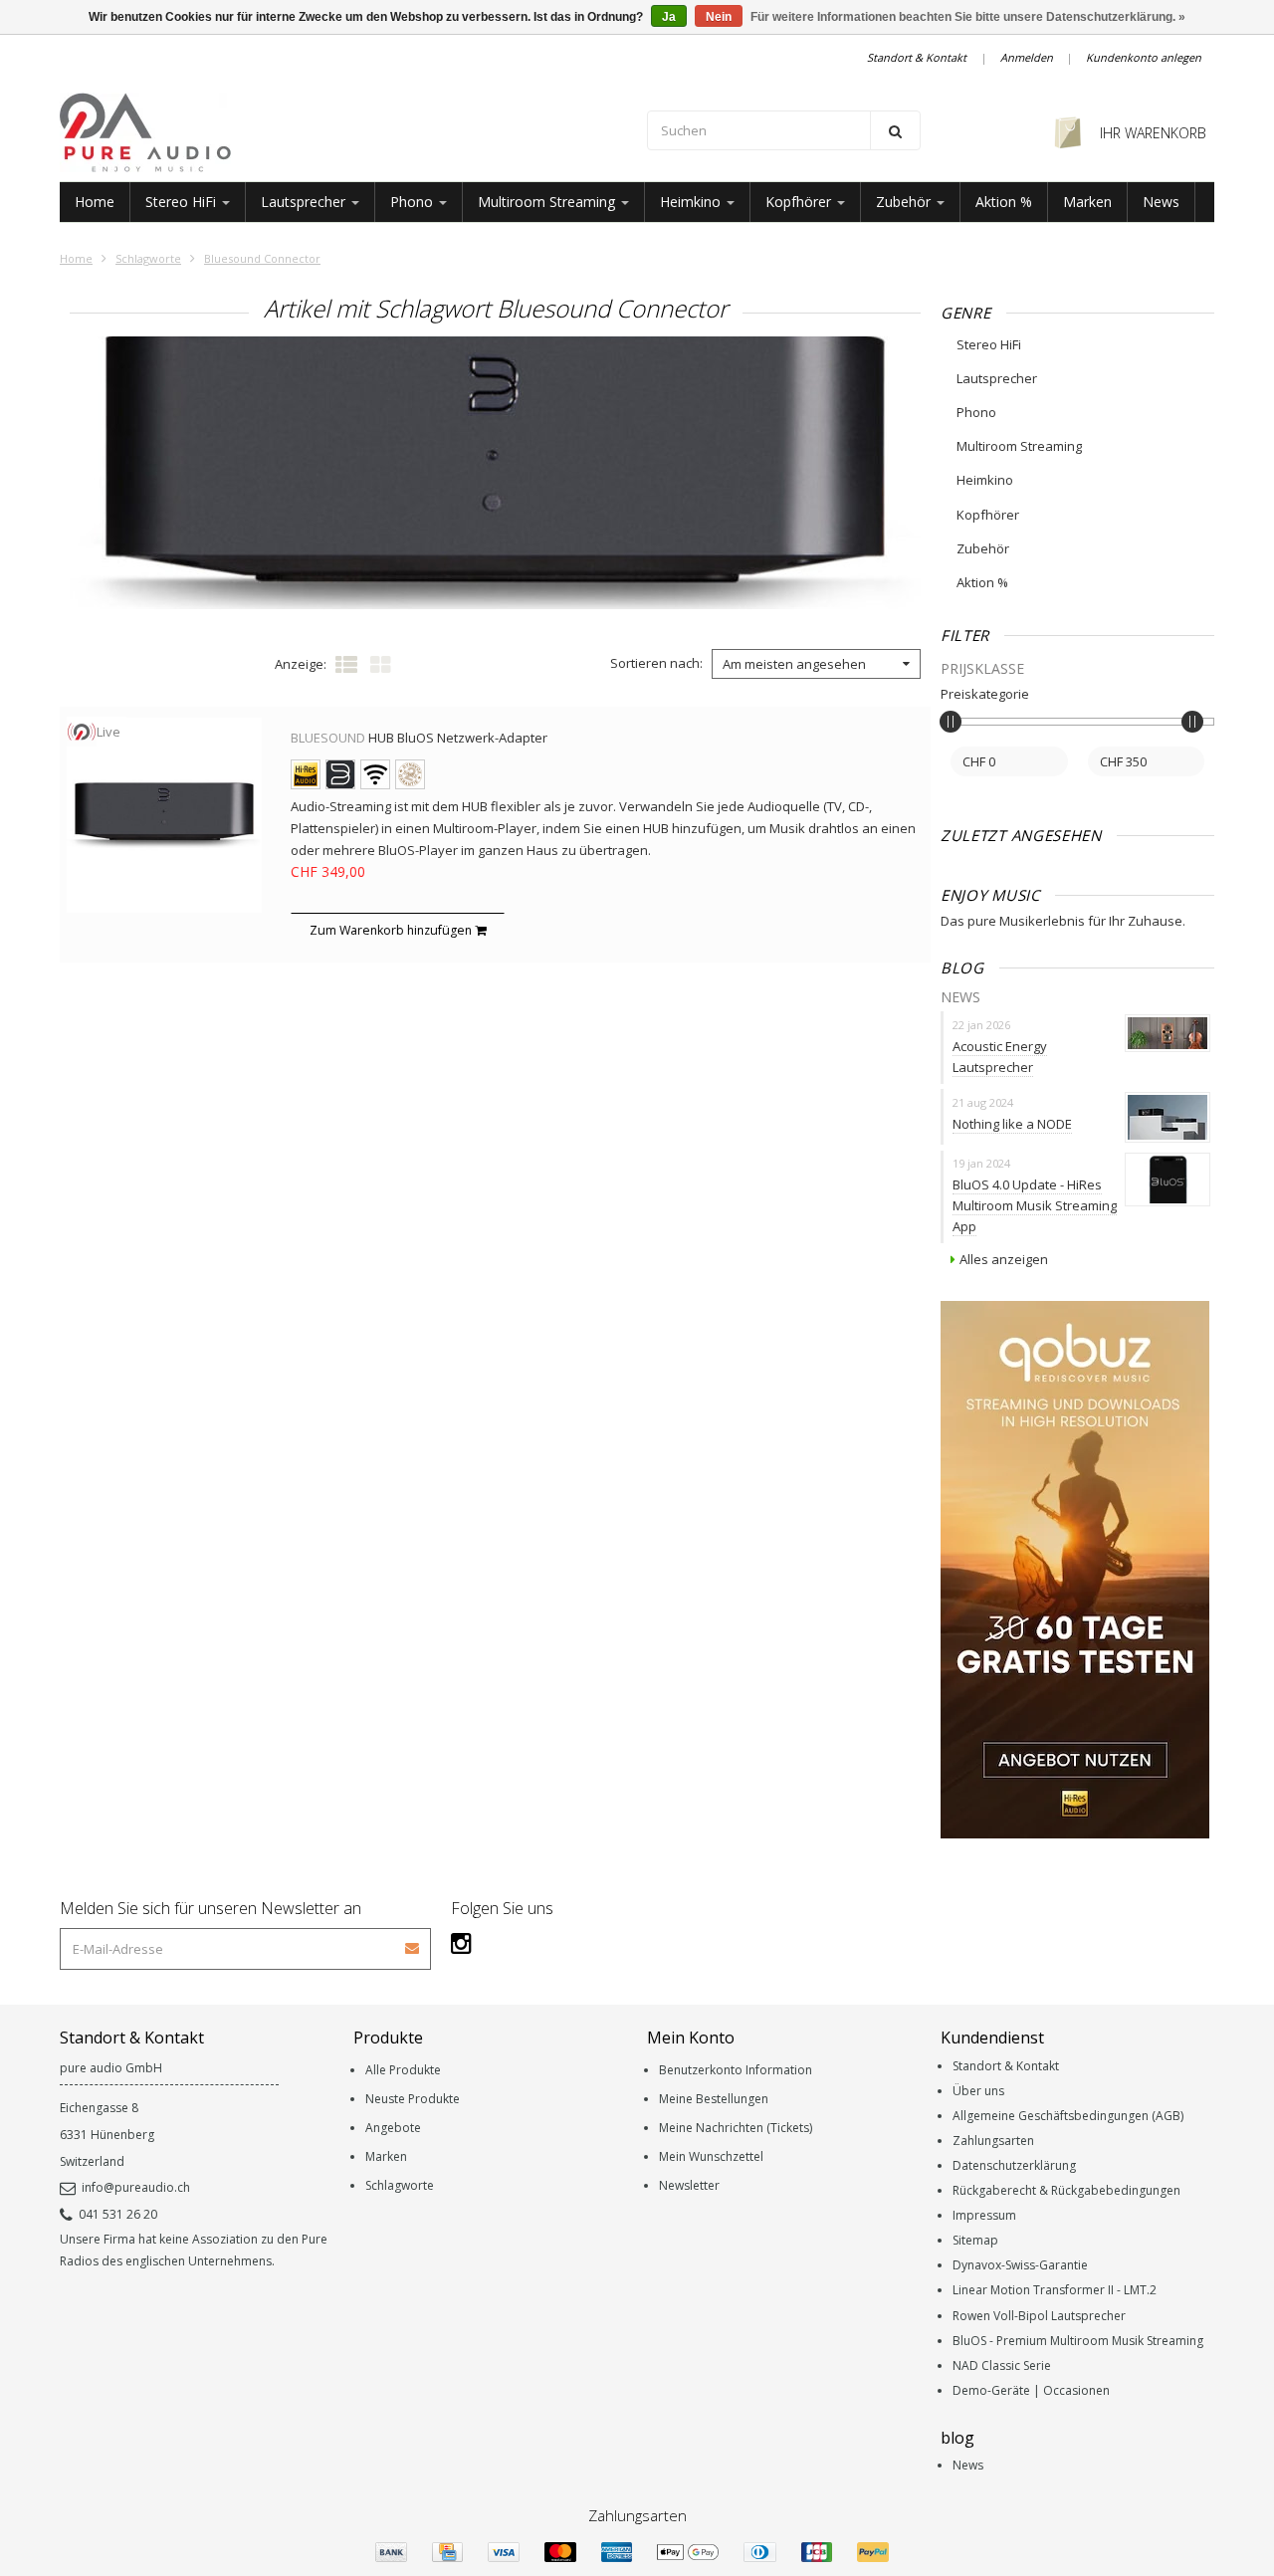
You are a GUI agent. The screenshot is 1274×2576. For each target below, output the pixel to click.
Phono (414, 202)
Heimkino (692, 202)
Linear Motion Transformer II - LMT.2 (1055, 2290)
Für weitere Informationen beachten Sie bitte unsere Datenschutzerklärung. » (968, 17)
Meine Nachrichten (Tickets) (736, 2128)
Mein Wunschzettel (711, 2156)
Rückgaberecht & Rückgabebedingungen (1066, 2190)
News (1161, 202)
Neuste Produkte (413, 2099)
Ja (669, 17)
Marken (1087, 202)
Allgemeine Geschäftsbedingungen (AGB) (1068, 2116)
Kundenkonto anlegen (1144, 57)
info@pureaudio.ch (136, 2187)
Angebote (393, 2128)
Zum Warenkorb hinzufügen (392, 930)
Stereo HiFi (183, 202)
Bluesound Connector (262, 258)
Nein (719, 17)
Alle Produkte (403, 2070)
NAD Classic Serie (1002, 2365)
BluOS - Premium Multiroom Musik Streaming (1078, 2341)
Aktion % (1004, 202)
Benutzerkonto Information (736, 2070)
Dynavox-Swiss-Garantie (1020, 2265)
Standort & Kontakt (917, 57)
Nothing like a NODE (1012, 1124)
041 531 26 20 (118, 2214)
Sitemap (975, 2240)
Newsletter (689, 2185)
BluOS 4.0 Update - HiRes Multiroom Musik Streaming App (1035, 1205)
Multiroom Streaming (548, 202)
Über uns (978, 2091)
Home (95, 202)
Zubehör (905, 202)
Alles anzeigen (1004, 1259)
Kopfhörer (800, 202)
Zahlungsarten (993, 2141)
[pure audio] (343, 132)
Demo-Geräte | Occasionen (1031, 2390)
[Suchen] (895, 130)
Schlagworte (148, 258)
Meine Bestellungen (714, 2099)
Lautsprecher (305, 202)
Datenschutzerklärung (1014, 2165)
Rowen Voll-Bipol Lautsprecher (1039, 2316)
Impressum (984, 2215)
